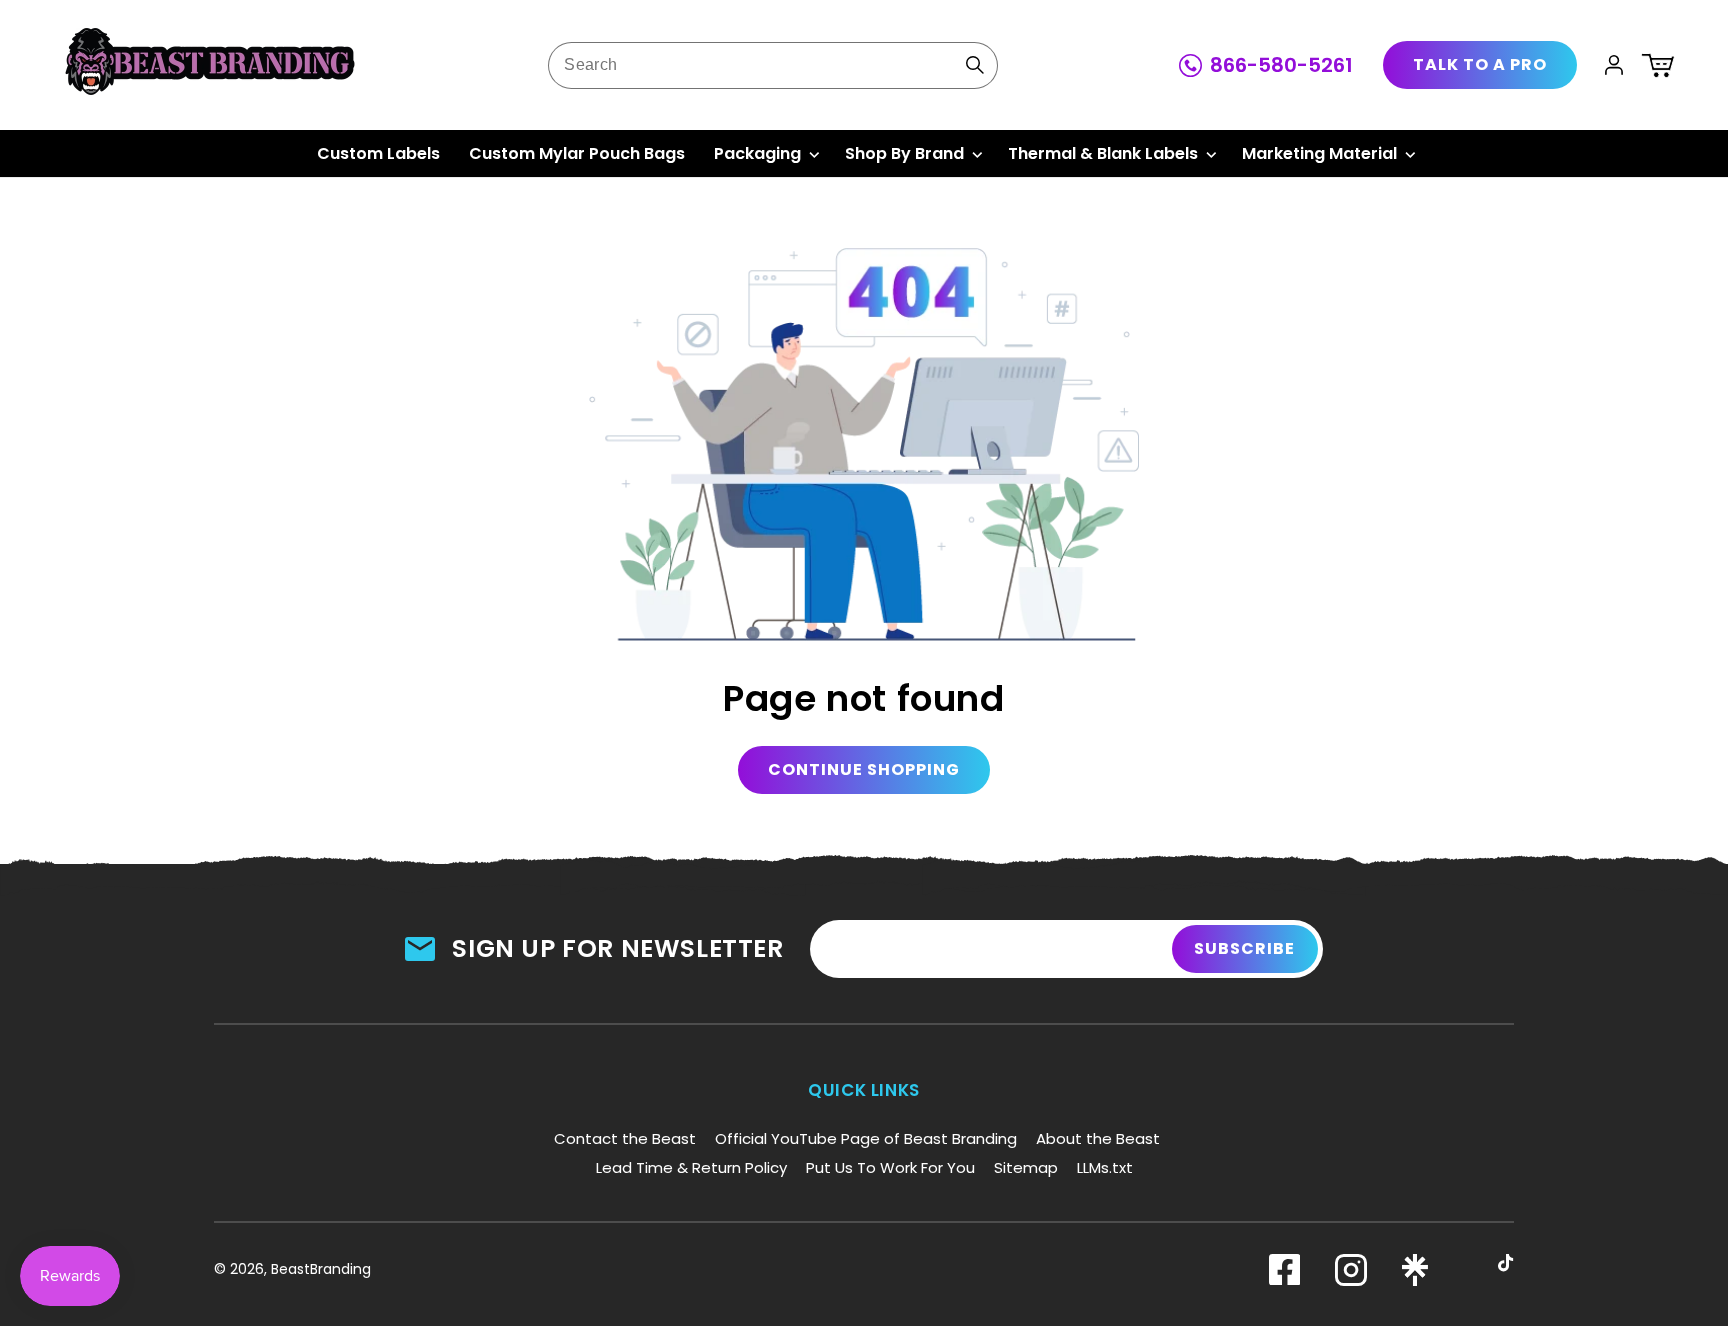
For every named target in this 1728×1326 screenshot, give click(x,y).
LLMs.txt (1105, 1167)
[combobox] (773, 65)
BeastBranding (321, 1269)
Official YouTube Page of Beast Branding (866, 1138)
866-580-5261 (1281, 65)
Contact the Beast (625, 1138)
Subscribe (1244, 948)
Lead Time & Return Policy (691, 1167)
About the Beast (1098, 1138)
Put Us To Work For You (890, 1167)
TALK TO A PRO (1480, 64)
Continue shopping (864, 769)
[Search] (975, 65)
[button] (1658, 65)
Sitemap (1026, 1167)
